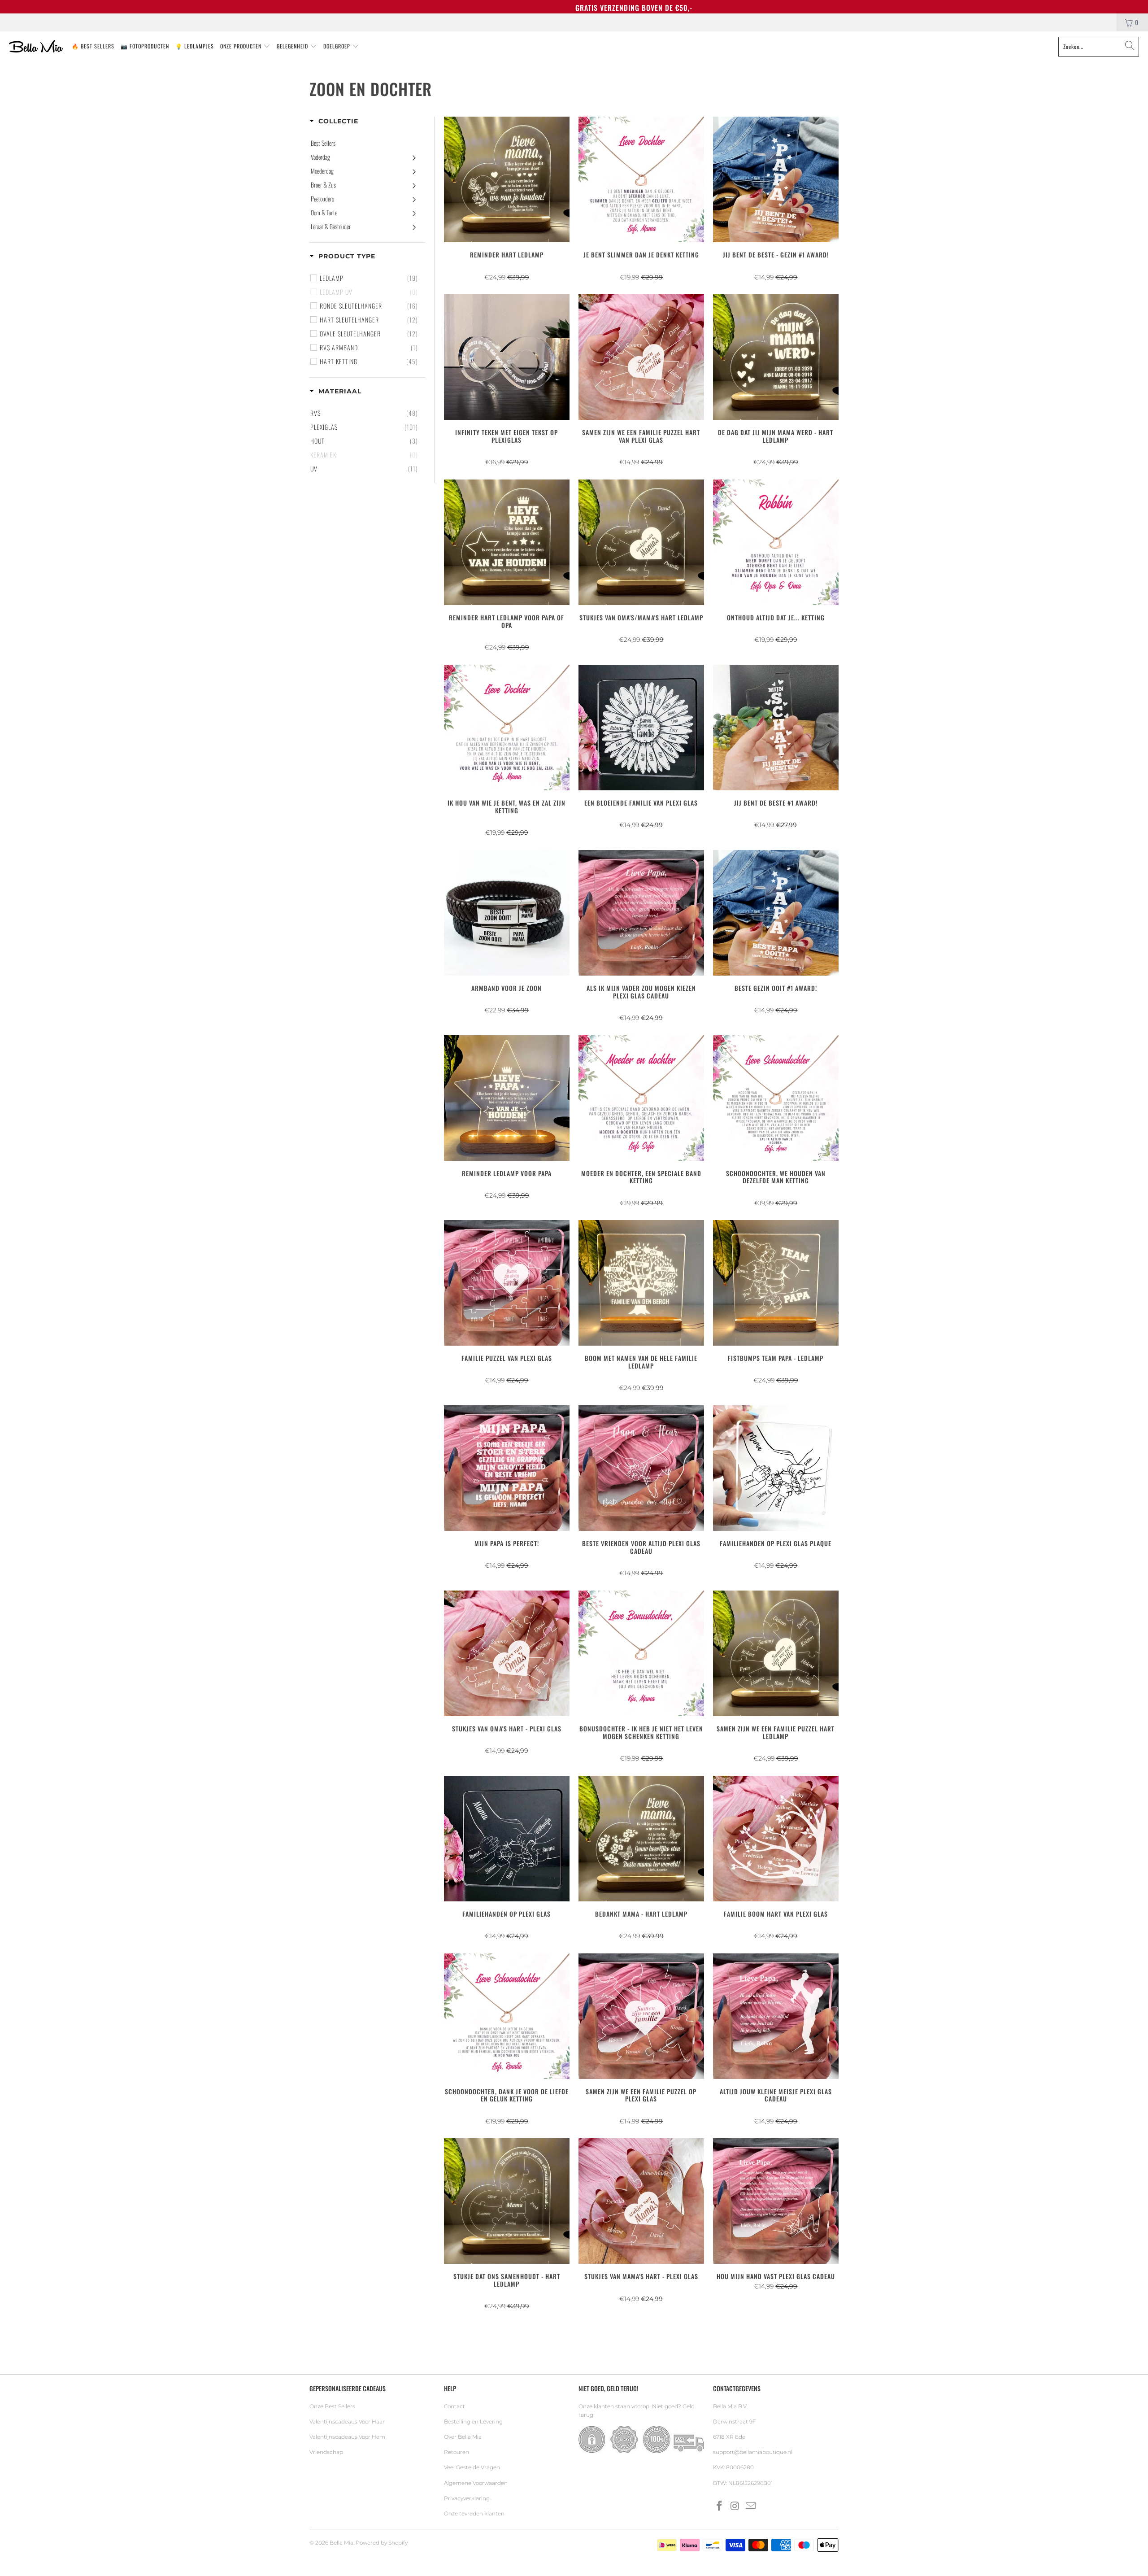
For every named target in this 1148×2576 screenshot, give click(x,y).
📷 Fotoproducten (145, 46)
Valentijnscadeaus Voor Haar (347, 2421)
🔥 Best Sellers (93, 46)
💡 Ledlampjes (195, 46)
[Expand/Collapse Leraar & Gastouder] (414, 227)
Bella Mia (341, 2543)
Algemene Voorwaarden (476, 2483)
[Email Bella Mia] (751, 2506)
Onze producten (242, 46)
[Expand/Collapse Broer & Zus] (414, 185)
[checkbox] (369, 278)
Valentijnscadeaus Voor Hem (347, 2437)
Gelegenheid (293, 46)
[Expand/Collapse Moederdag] (414, 171)
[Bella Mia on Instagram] (735, 2506)
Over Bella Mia (463, 2437)
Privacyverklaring (467, 2498)
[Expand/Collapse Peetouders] (414, 199)
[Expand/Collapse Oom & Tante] (414, 213)
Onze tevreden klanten (474, 2513)
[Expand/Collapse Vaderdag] (414, 157)
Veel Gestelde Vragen (472, 2467)
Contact (454, 2406)
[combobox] (1099, 47)
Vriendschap (326, 2452)
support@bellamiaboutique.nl (753, 2452)
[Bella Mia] (36, 47)
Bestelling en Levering (473, 2421)
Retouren (457, 2452)
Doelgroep (338, 46)
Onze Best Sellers (332, 2406)
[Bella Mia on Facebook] (720, 2506)
